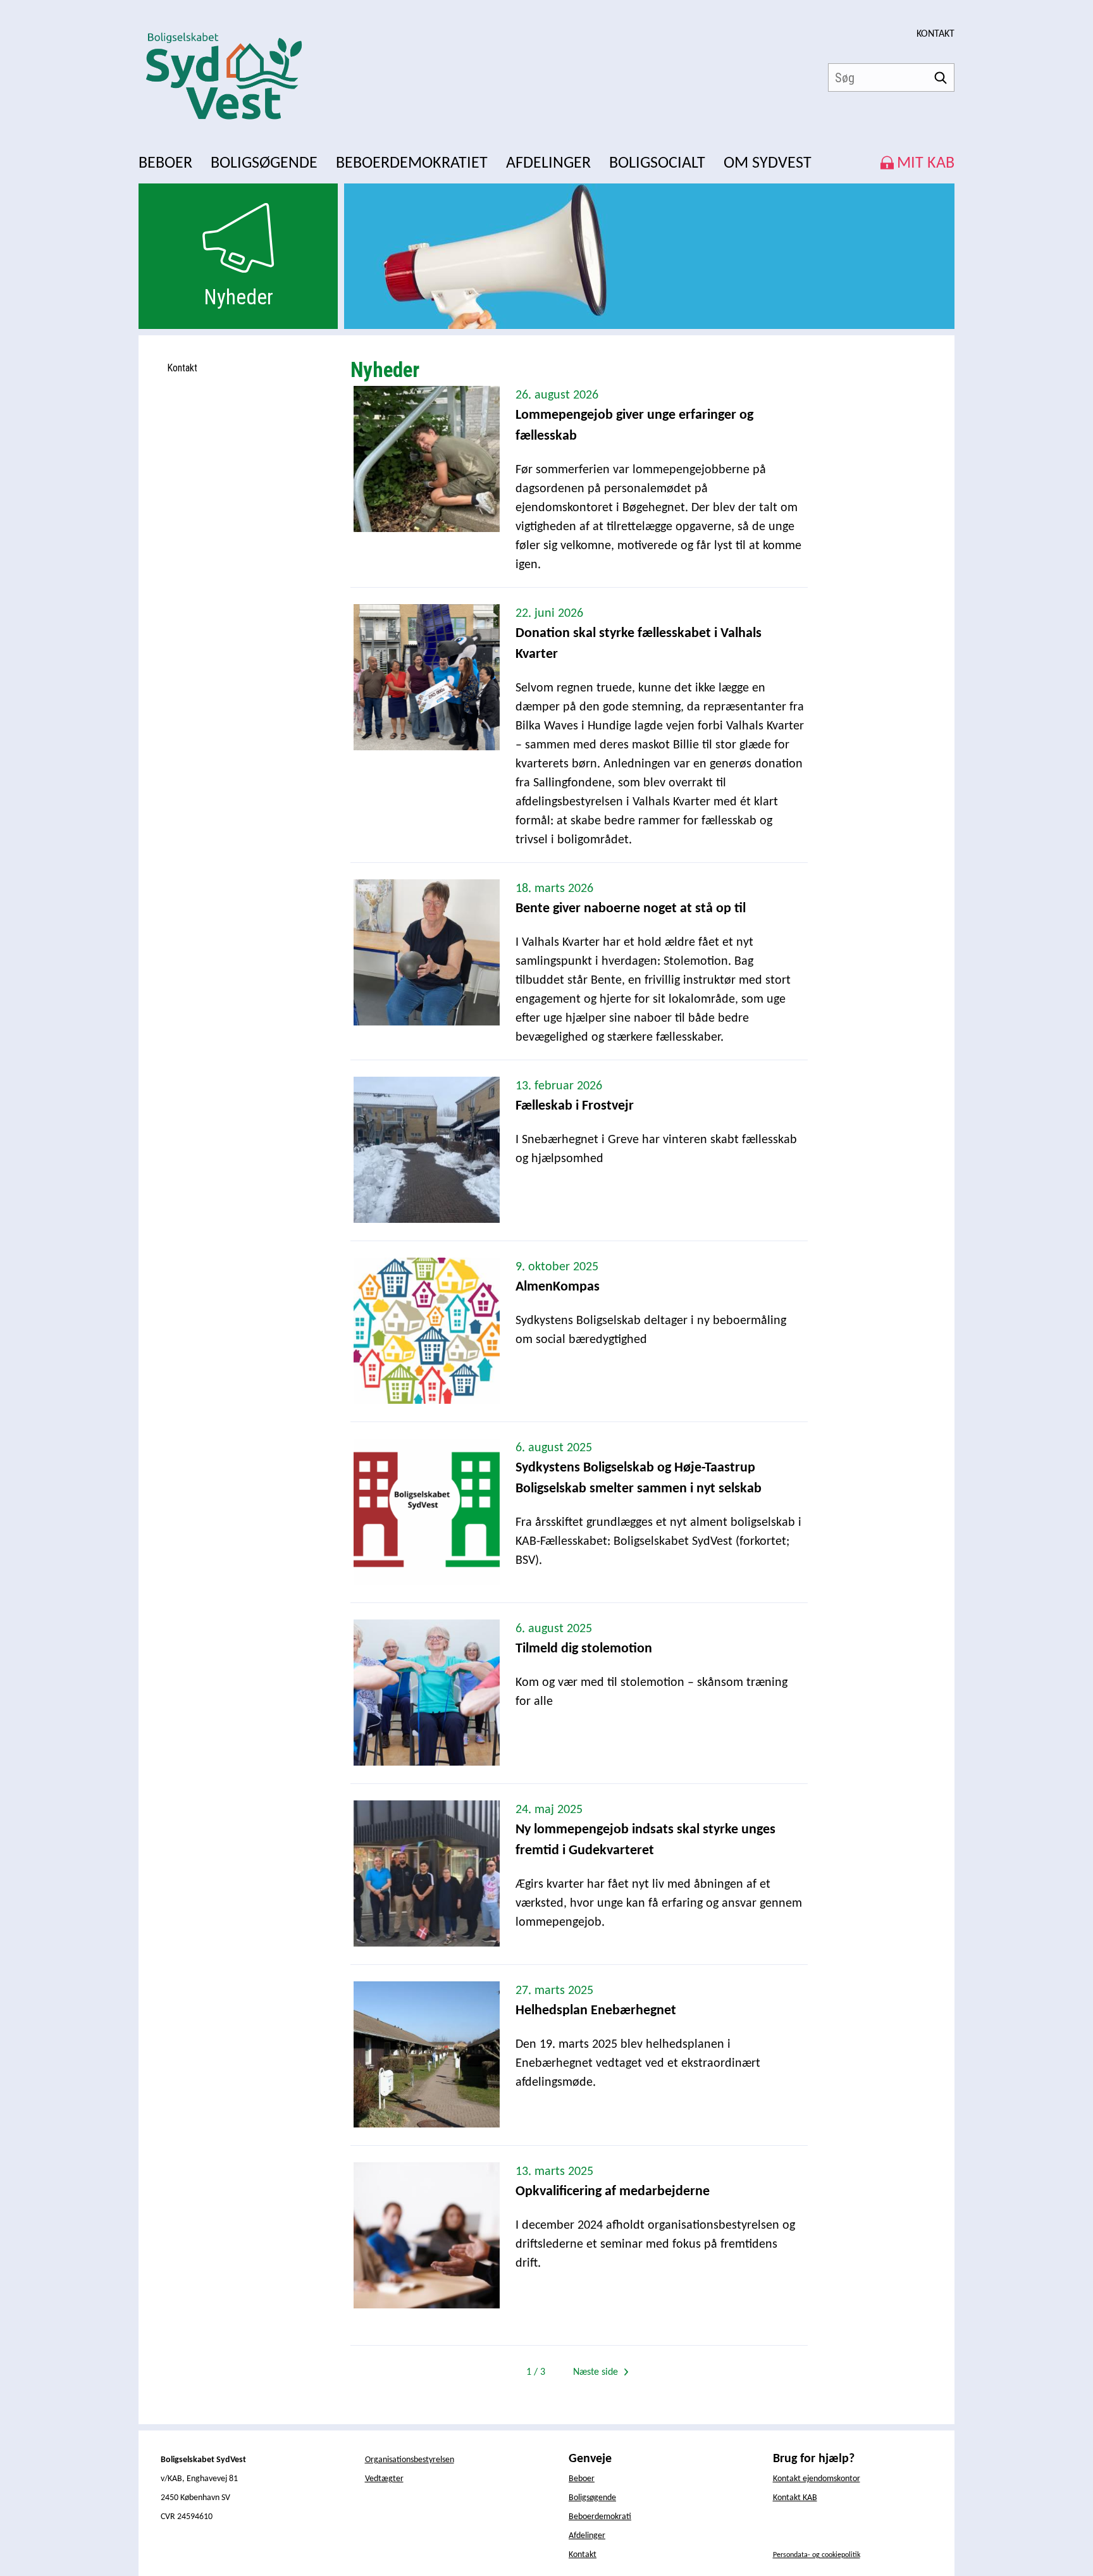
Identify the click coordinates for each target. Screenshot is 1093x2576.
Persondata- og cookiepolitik (817, 2555)
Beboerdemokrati (600, 2517)
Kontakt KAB (795, 2498)
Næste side (597, 2372)
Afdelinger (587, 2536)
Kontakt (936, 34)
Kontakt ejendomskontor (817, 2479)
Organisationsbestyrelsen (410, 2460)
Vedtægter (384, 2479)
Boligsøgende (592, 2498)
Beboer (582, 2479)
